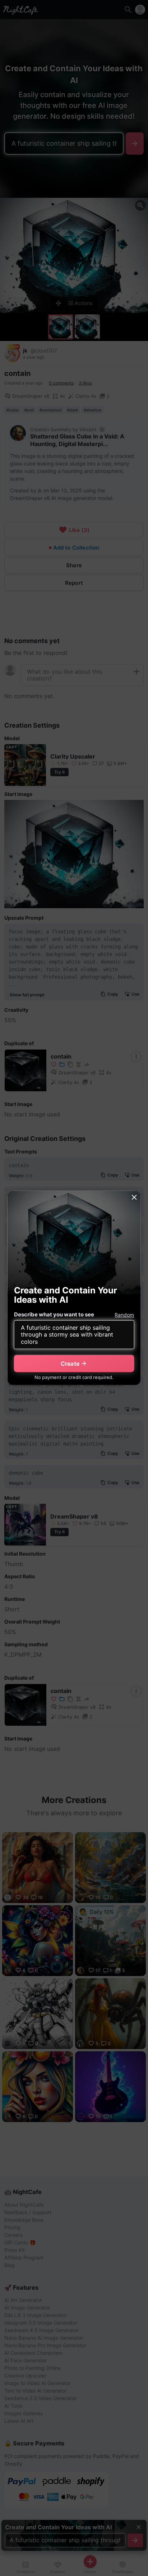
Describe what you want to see (54, 1314)
